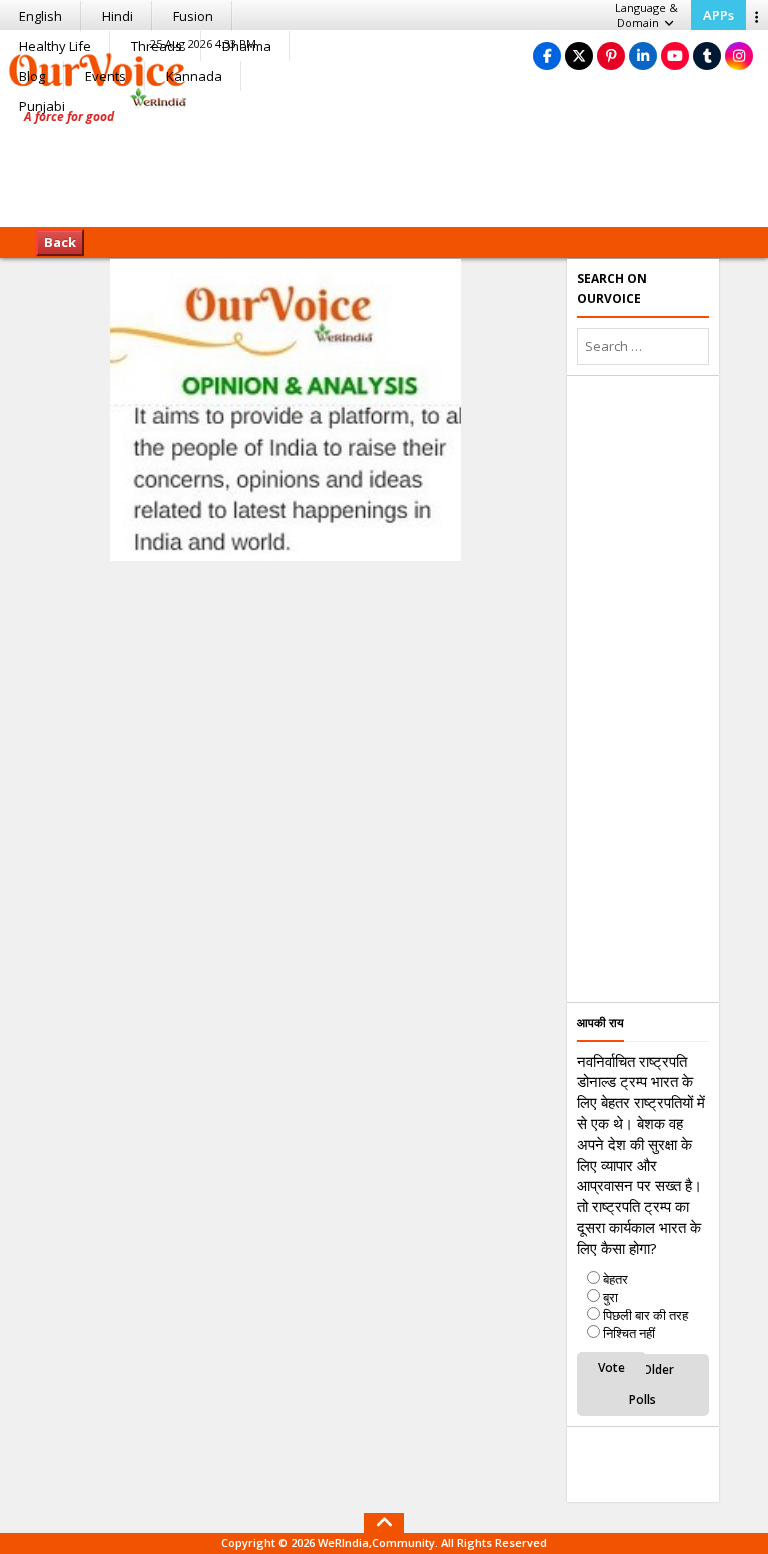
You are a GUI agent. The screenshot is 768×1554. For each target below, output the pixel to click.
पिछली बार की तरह (645, 1315)
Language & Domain (646, 15)
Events (105, 76)
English (40, 16)
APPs (718, 15)
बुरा (610, 1297)
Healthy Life (55, 46)
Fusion (193, 16)
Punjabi (42, 106)
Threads (156, 46)
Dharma (246, 46)
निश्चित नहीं (629, 1333)
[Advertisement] (384, 165)
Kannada (194, 76)
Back (60, 242)
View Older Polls (643, 1384)
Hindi (117, 16)
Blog (32, 76)
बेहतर (615, 1279)
